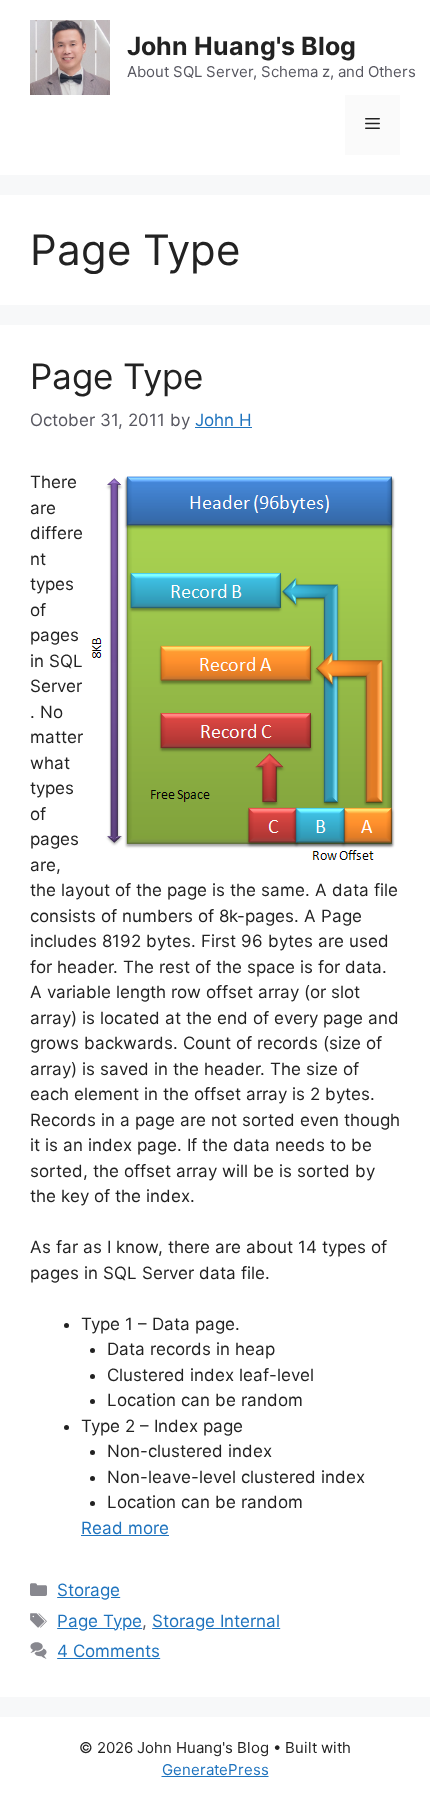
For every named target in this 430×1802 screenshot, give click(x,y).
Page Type (116, 376)
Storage (88, 1590)
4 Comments (108, 1651)
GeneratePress (215, 1769)
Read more (125, 1528)
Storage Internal (216, 1621)
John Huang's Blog (241, 46)
